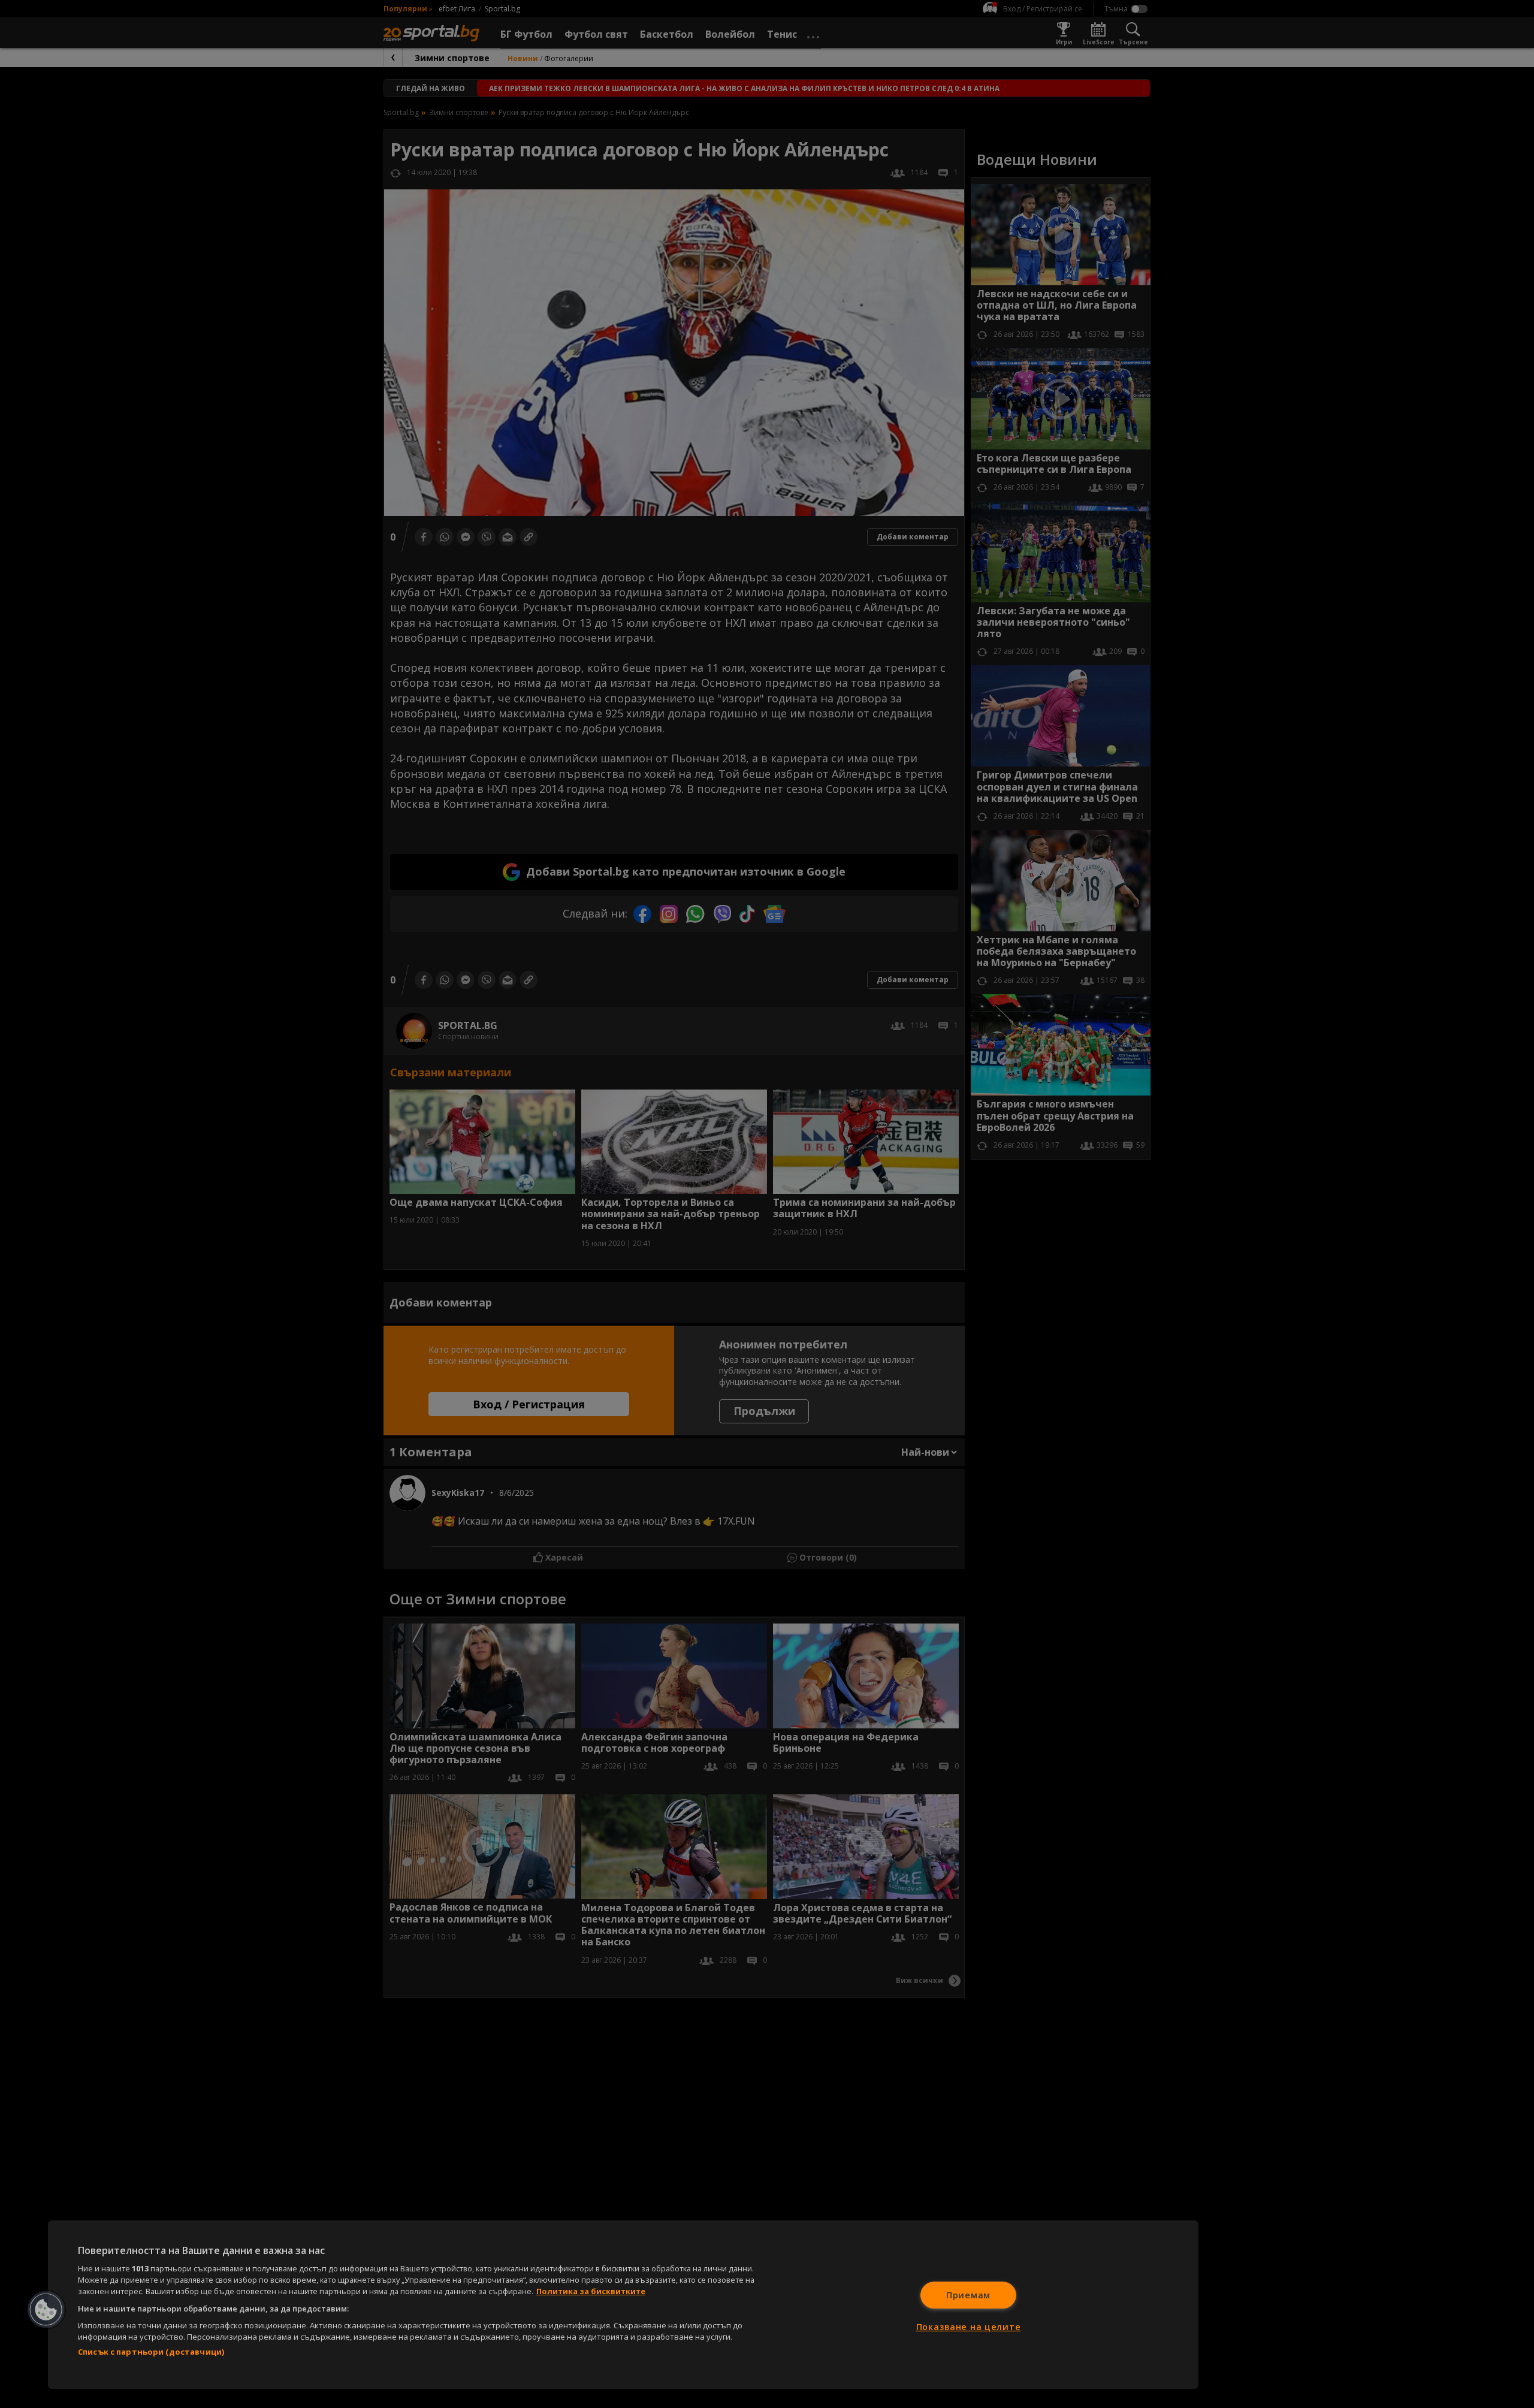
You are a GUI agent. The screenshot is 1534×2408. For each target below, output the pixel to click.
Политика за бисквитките (591, 2291)
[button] (46, 2310)
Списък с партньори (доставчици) (151, 2352)
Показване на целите (969, 2327)
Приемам (968, 2295)
